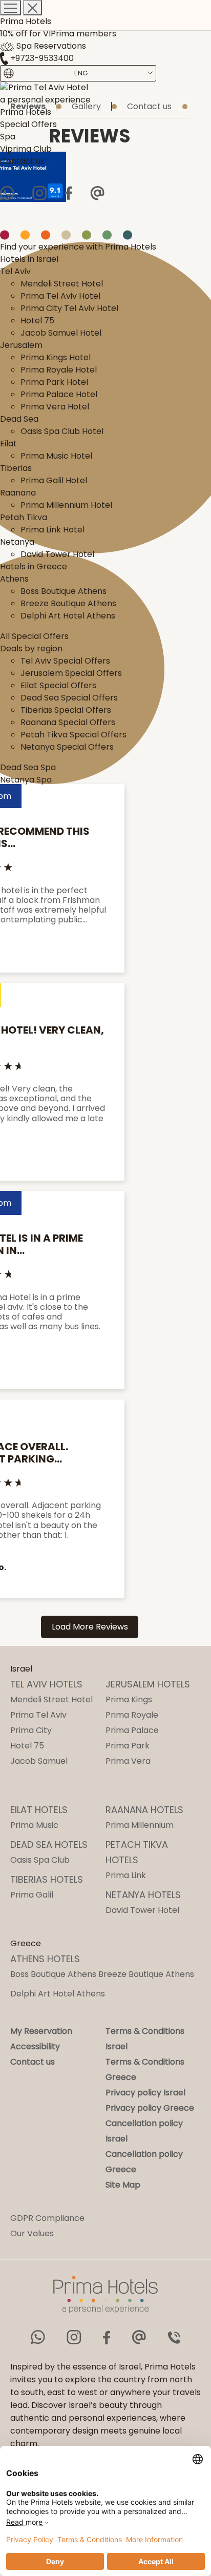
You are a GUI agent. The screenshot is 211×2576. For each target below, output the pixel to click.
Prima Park (128, 1746)
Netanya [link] (17, 542)
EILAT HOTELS (39, 1810)
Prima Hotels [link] (26, 112)
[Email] (97, 193)
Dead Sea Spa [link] (28, 767)
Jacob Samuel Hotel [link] (61, 333)
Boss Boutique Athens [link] (64, 591)
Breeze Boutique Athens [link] (68, 603)
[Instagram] (39, 193)
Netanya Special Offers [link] (67, 747)
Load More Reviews (90, 1627)
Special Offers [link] (28, 124)
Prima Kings (129, 1699)
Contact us (33, 2062)
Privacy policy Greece (150, 2108)
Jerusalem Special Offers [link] (71, 673)
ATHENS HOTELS (45, 1959)
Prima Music (34, 1825)
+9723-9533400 (41, 58)
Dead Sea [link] (19, 419)
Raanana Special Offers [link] (68, 722)
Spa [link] (8, 137)
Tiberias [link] (16, 468)
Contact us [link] (22, 161)
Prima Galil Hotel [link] (54, 480)
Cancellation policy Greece (144, 2162)
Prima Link (126, 1875)
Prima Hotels (26, 21)
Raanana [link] (18, 493)
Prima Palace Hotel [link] (59, 394)
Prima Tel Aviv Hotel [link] (60, 296)
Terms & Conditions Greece (145, 2069)
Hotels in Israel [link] (29, 259)
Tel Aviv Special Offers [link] (65, 661)
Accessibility (35, 2046)
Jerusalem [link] (21, 345)
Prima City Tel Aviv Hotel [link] (69, 308)
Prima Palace (132, 1730)
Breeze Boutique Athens (146, 1974)
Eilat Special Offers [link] (58, 685)
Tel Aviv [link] (15, 271)
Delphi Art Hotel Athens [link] (68, 616)
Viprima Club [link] (26, 149)
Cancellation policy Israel (144, 2131)
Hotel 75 (27, 1746)
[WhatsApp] (7, 193)
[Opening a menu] (10, 8)
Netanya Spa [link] (26, 780)
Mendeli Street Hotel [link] (62, 284)
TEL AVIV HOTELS (46, 1684)
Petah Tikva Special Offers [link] (73, 735)
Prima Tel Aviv (38, 1715)
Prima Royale (132, 1715)
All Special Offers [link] (34, 636)
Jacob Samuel (39, 1761)
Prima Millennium (140, 1825)
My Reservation (41, 2031)
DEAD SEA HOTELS (49, 1845)
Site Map (123, 2185)
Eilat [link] (8, 444)
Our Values (32, 2233)
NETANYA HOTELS (143, 1895)
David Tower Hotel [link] (57, 554)
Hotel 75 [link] (37, 321)
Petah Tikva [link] (24, 517)
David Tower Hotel (142, 1910)
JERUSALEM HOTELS (148, 1684)
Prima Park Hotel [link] (54, 382)
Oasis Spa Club (40, 1860)
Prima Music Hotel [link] (56, 456)
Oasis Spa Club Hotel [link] (62, 431)
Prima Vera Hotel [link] (55, 407)
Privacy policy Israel (145, 2093)
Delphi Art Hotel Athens (58, 1994)
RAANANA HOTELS (144, 1810)
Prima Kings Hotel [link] (56, 357)
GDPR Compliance (47, 2218)
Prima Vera (128, 1761)
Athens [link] (14, 579)
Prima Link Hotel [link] (52, 530)
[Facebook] (68, 193)
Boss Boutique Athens (53, 1974)
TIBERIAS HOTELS (47, 1879)
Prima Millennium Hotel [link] (66, 505)
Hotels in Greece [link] (34, 566)
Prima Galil (32, 1895)
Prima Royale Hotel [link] (59, 370)
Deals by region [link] (31, 648)
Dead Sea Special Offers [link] (69, 698)
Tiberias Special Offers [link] (66, 710)
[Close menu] (33, 8)
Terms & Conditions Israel (145, 2039)
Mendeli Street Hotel (51, 1699)
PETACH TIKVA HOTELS (137, 1852)
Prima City (31, 1730)
